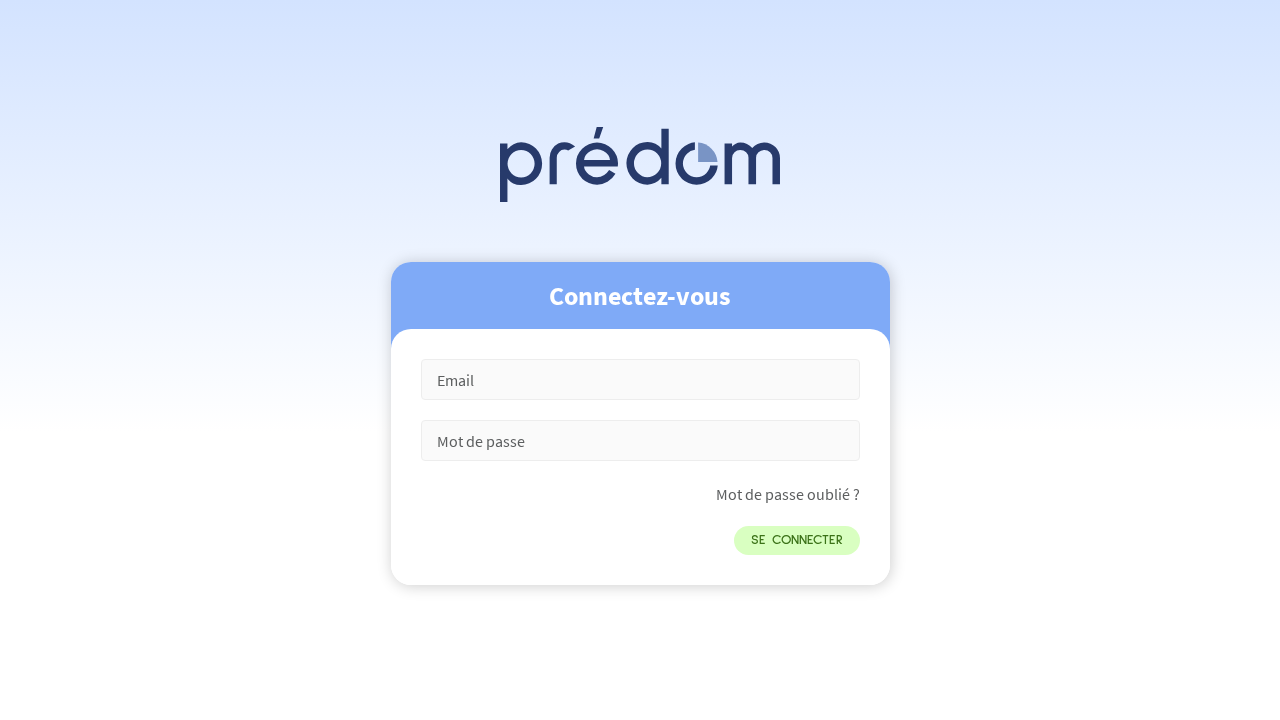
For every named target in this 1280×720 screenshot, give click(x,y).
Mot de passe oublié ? (788, 494)
